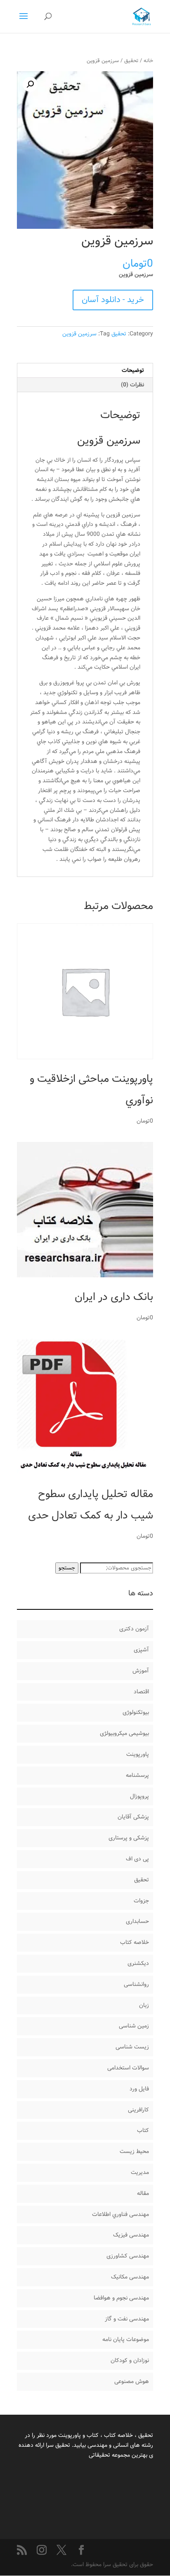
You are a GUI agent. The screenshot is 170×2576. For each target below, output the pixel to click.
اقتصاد (141, 1692)
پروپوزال (139, 1796)
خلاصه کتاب (135, 1942)
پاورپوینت (138, 1754)
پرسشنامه (137, 1775)
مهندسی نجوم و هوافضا (121, 2298)
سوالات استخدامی (128, 2068)
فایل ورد (139, 2089)
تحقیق (131, 61)
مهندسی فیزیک (131, 2235)
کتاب (143, 2130)
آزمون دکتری (134, 1629)
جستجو (67, 1568)
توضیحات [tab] (133, 370)
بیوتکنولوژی (136, 1712)
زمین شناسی (134, 2026)
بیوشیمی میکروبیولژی (124, 1733)
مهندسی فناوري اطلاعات (120, 2214)
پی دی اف (137, 1859)
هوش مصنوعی (132, 2381)
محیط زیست (134, 2151)
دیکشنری (138, 1963)
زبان (144, 2005)
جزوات (141, 1901)
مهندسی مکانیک (130, 2277)
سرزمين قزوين (79, 334)
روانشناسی (136, 1984)
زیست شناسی (132, 2047)
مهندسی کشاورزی (128, 2256)
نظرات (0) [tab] (132, 385)
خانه (148, 61)
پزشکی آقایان (133, 1817)
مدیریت (140, 2172)
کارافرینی (138, 2110)
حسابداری (137, 1921)
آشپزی (141, 1650)
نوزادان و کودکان (130, 2360)
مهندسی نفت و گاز (127, 2319)
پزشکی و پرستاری (129, 1838)
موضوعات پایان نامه (126, 2339)
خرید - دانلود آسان (113, 300)
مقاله (143, 2193)
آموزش (141, 1671)
